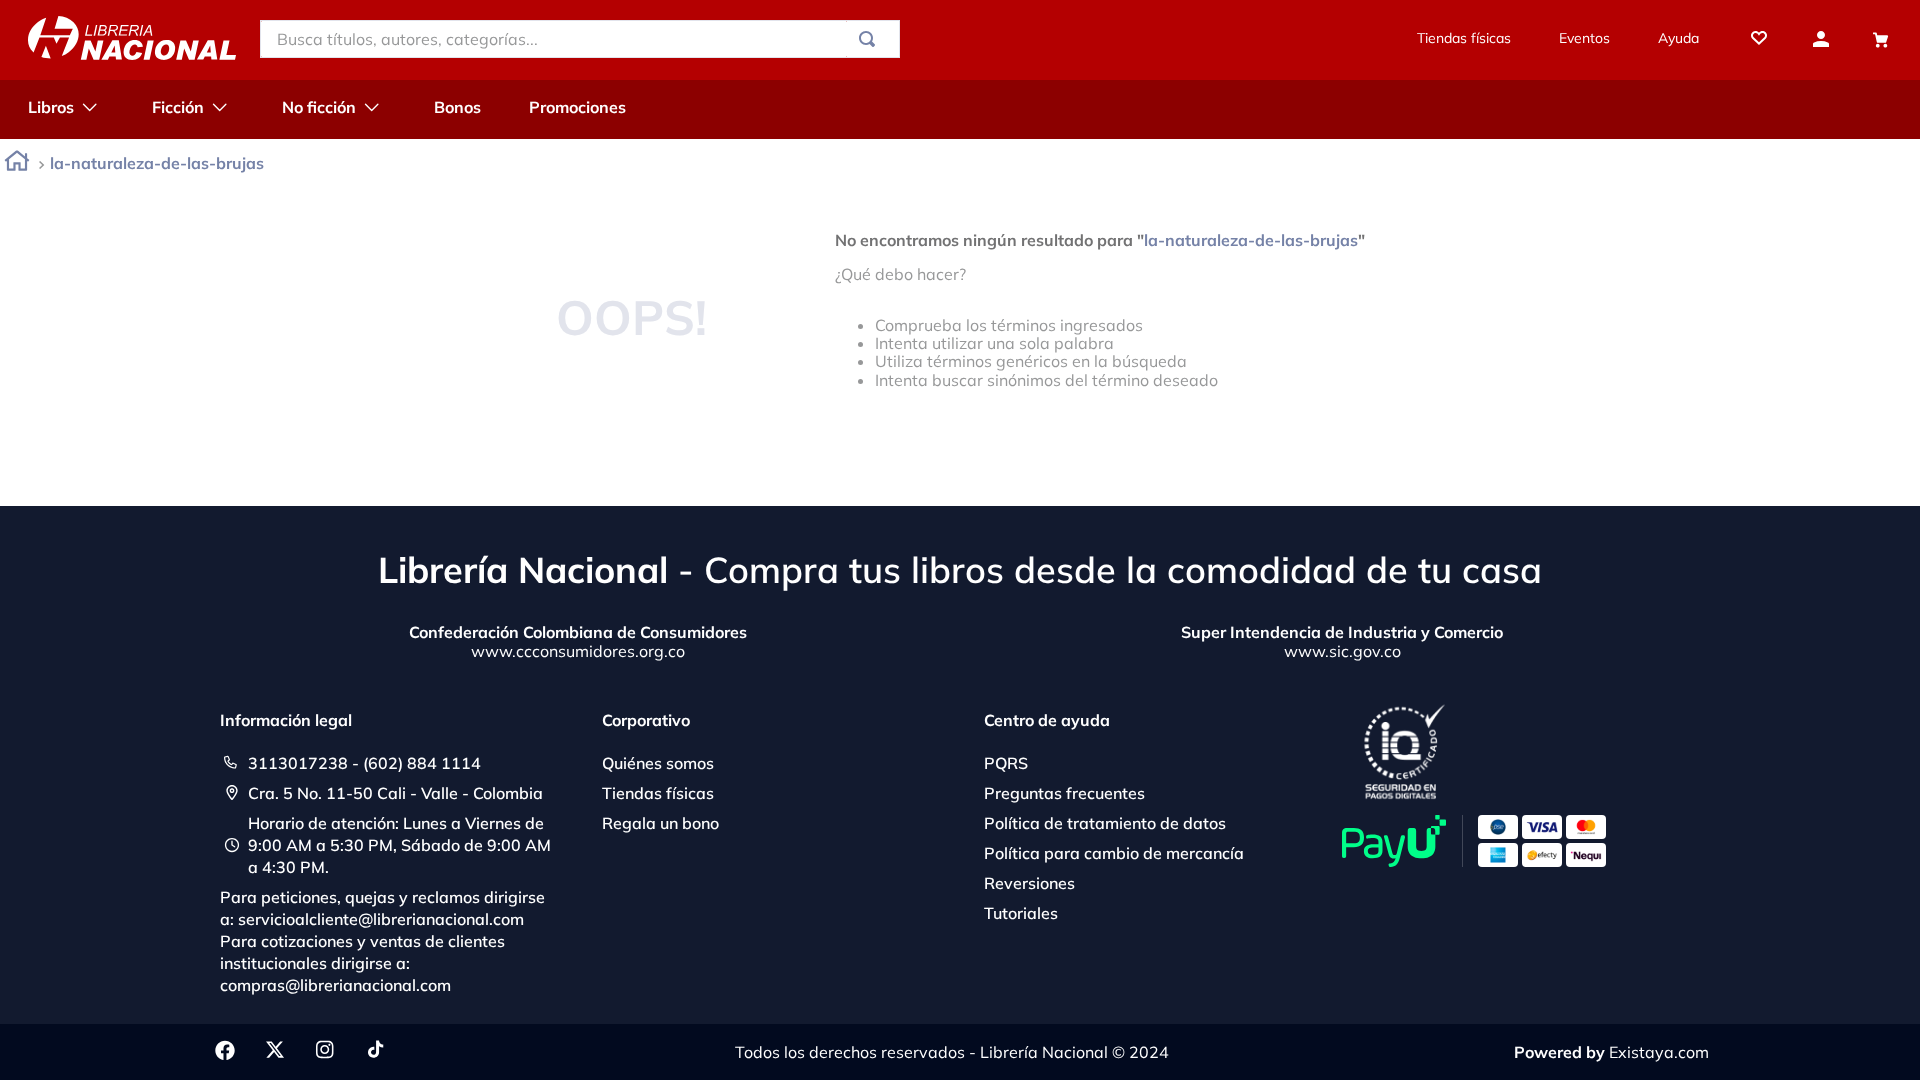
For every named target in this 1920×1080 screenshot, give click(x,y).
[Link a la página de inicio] (17, 164)
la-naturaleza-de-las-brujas (157, 163)
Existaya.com (1659, 1052)
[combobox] (580, 39)
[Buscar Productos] (871, 39)
